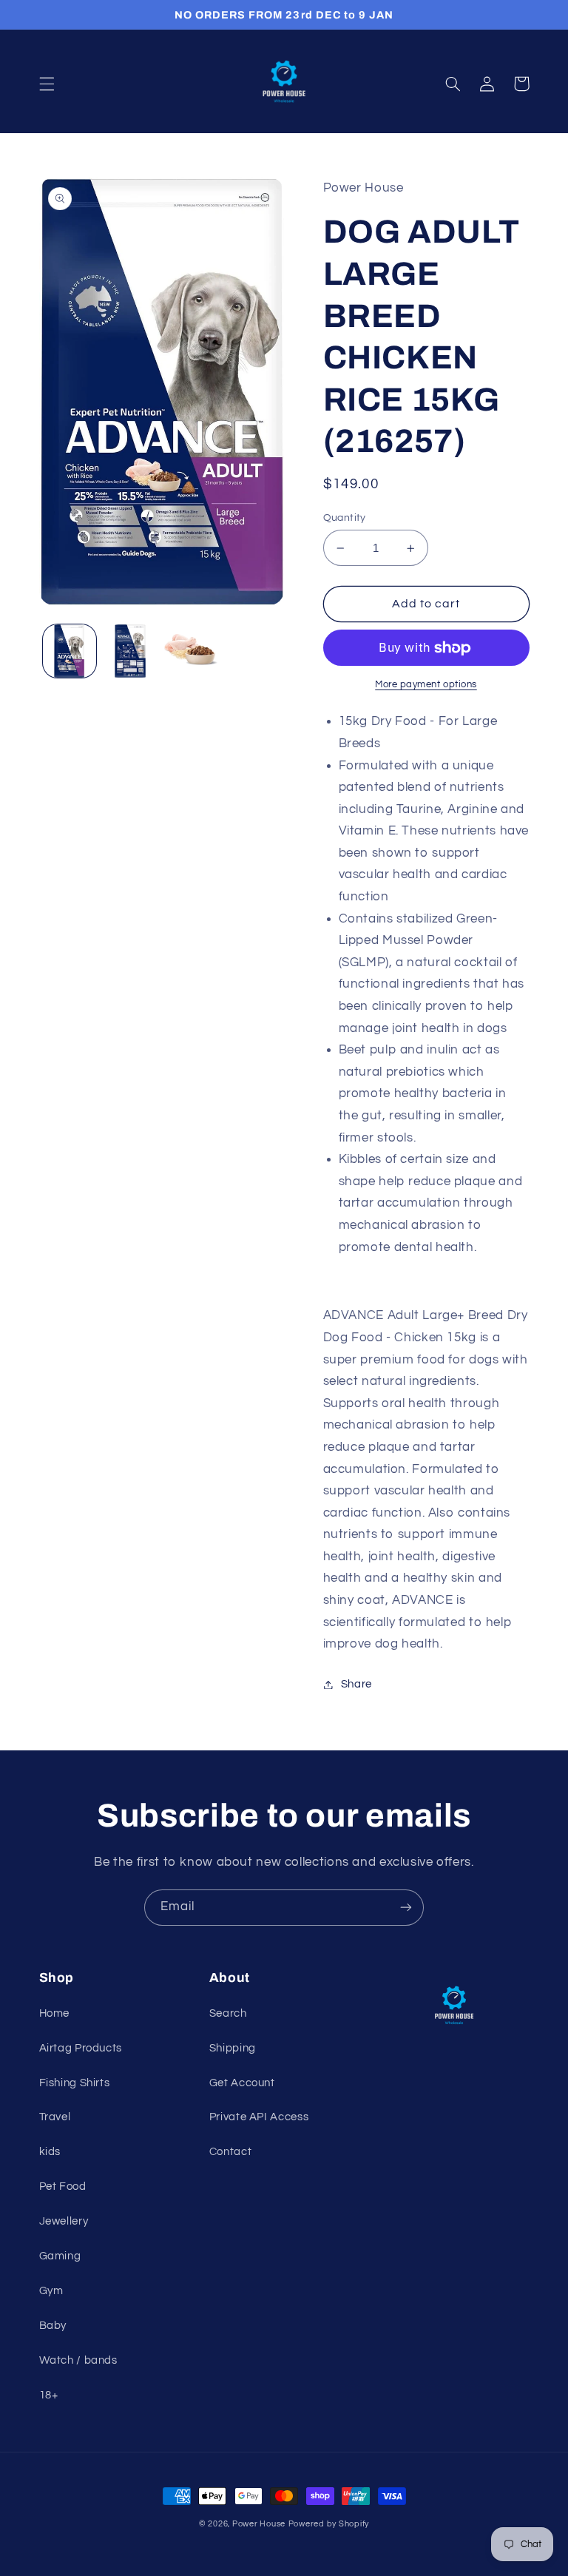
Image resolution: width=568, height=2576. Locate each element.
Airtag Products (81, 2048)
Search (228, 2013)
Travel (55, 2117)
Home (55, 2013)
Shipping (233, 2048)
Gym (51, 2291)
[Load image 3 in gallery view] (191, 651)
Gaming (60, 2256)
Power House (259, 2524)
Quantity (345, 518)
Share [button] (356, 1684)
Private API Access (259, 2117)
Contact (230, 2152)
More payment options (426, 685)
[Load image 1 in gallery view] (70, 651)
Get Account (242, 2083)
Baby (53, 2326)
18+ (49, 2395)
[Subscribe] (406, 1908)
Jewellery (64, 2221)
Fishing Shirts (75, 2083)
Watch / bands (78, 2360)
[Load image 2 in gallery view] (130, 651)
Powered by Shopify (329, 2524)
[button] (47, 84)
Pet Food (63, 2186)
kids (50, 2152)
